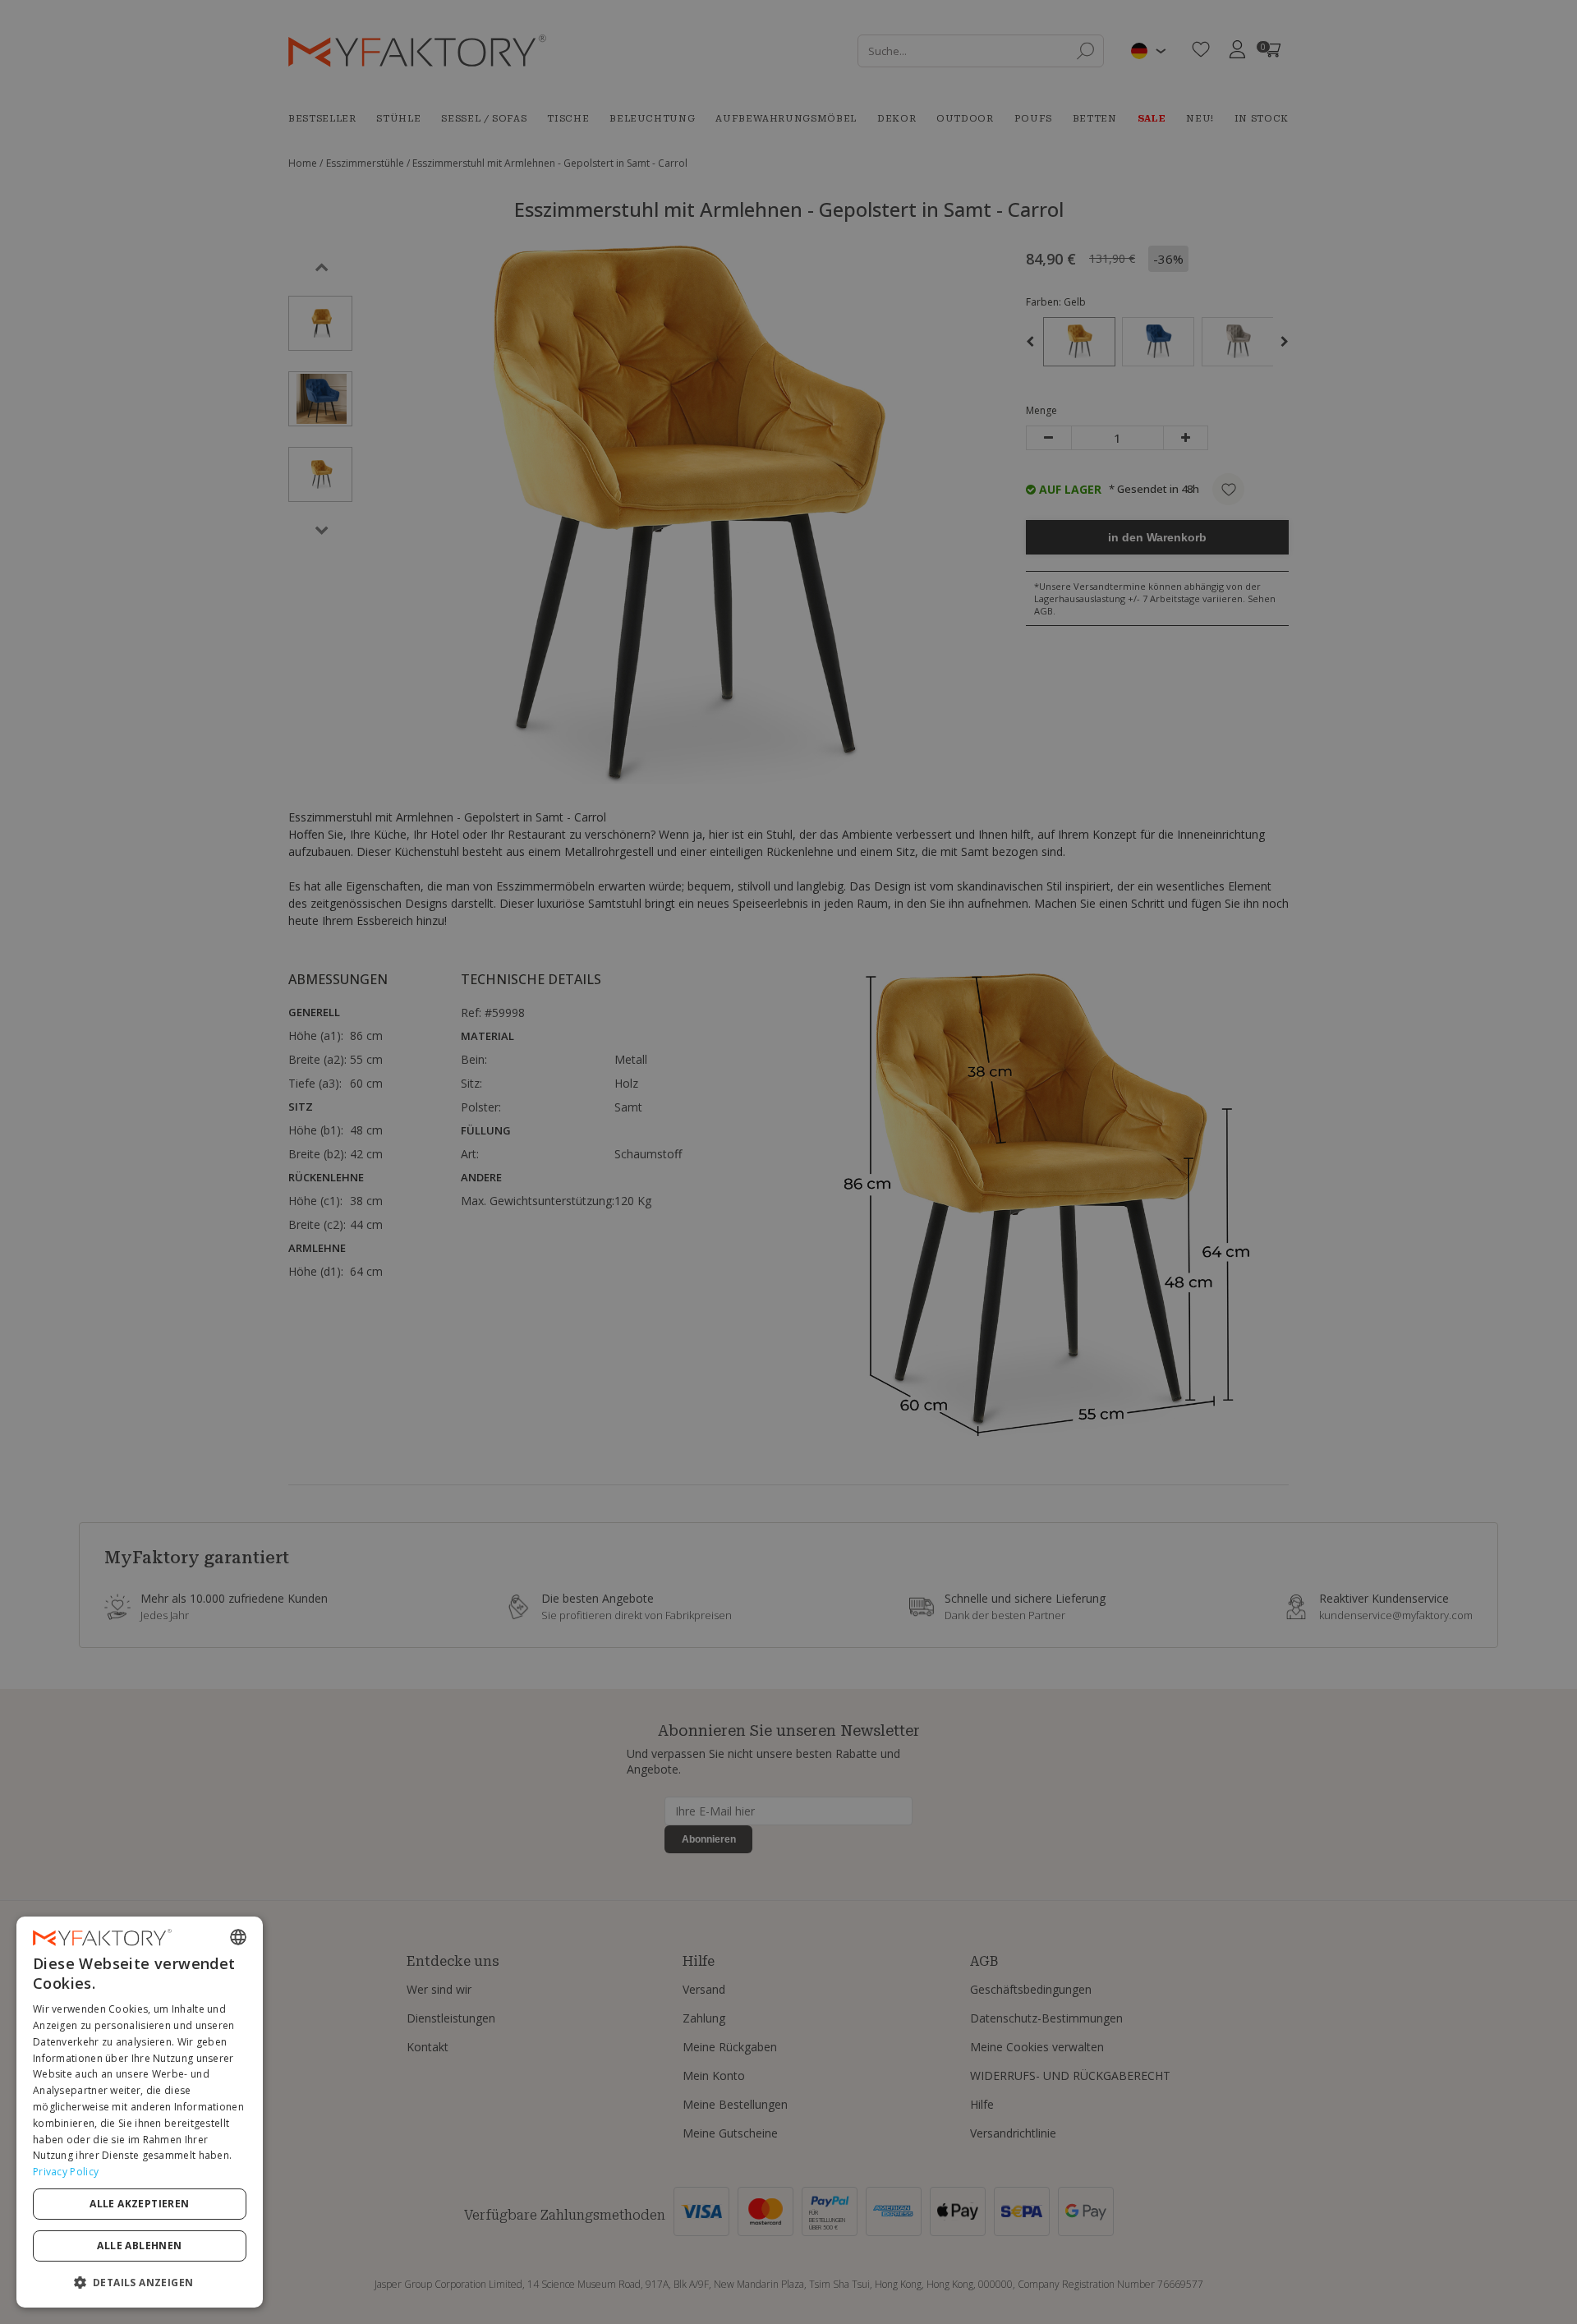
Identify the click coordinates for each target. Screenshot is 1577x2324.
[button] (140, 2282)
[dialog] (140, 2112)
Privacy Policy (66, 2172)
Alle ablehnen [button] (139, 2246)
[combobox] (238, 1937)
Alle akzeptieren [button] (139, 2204)
